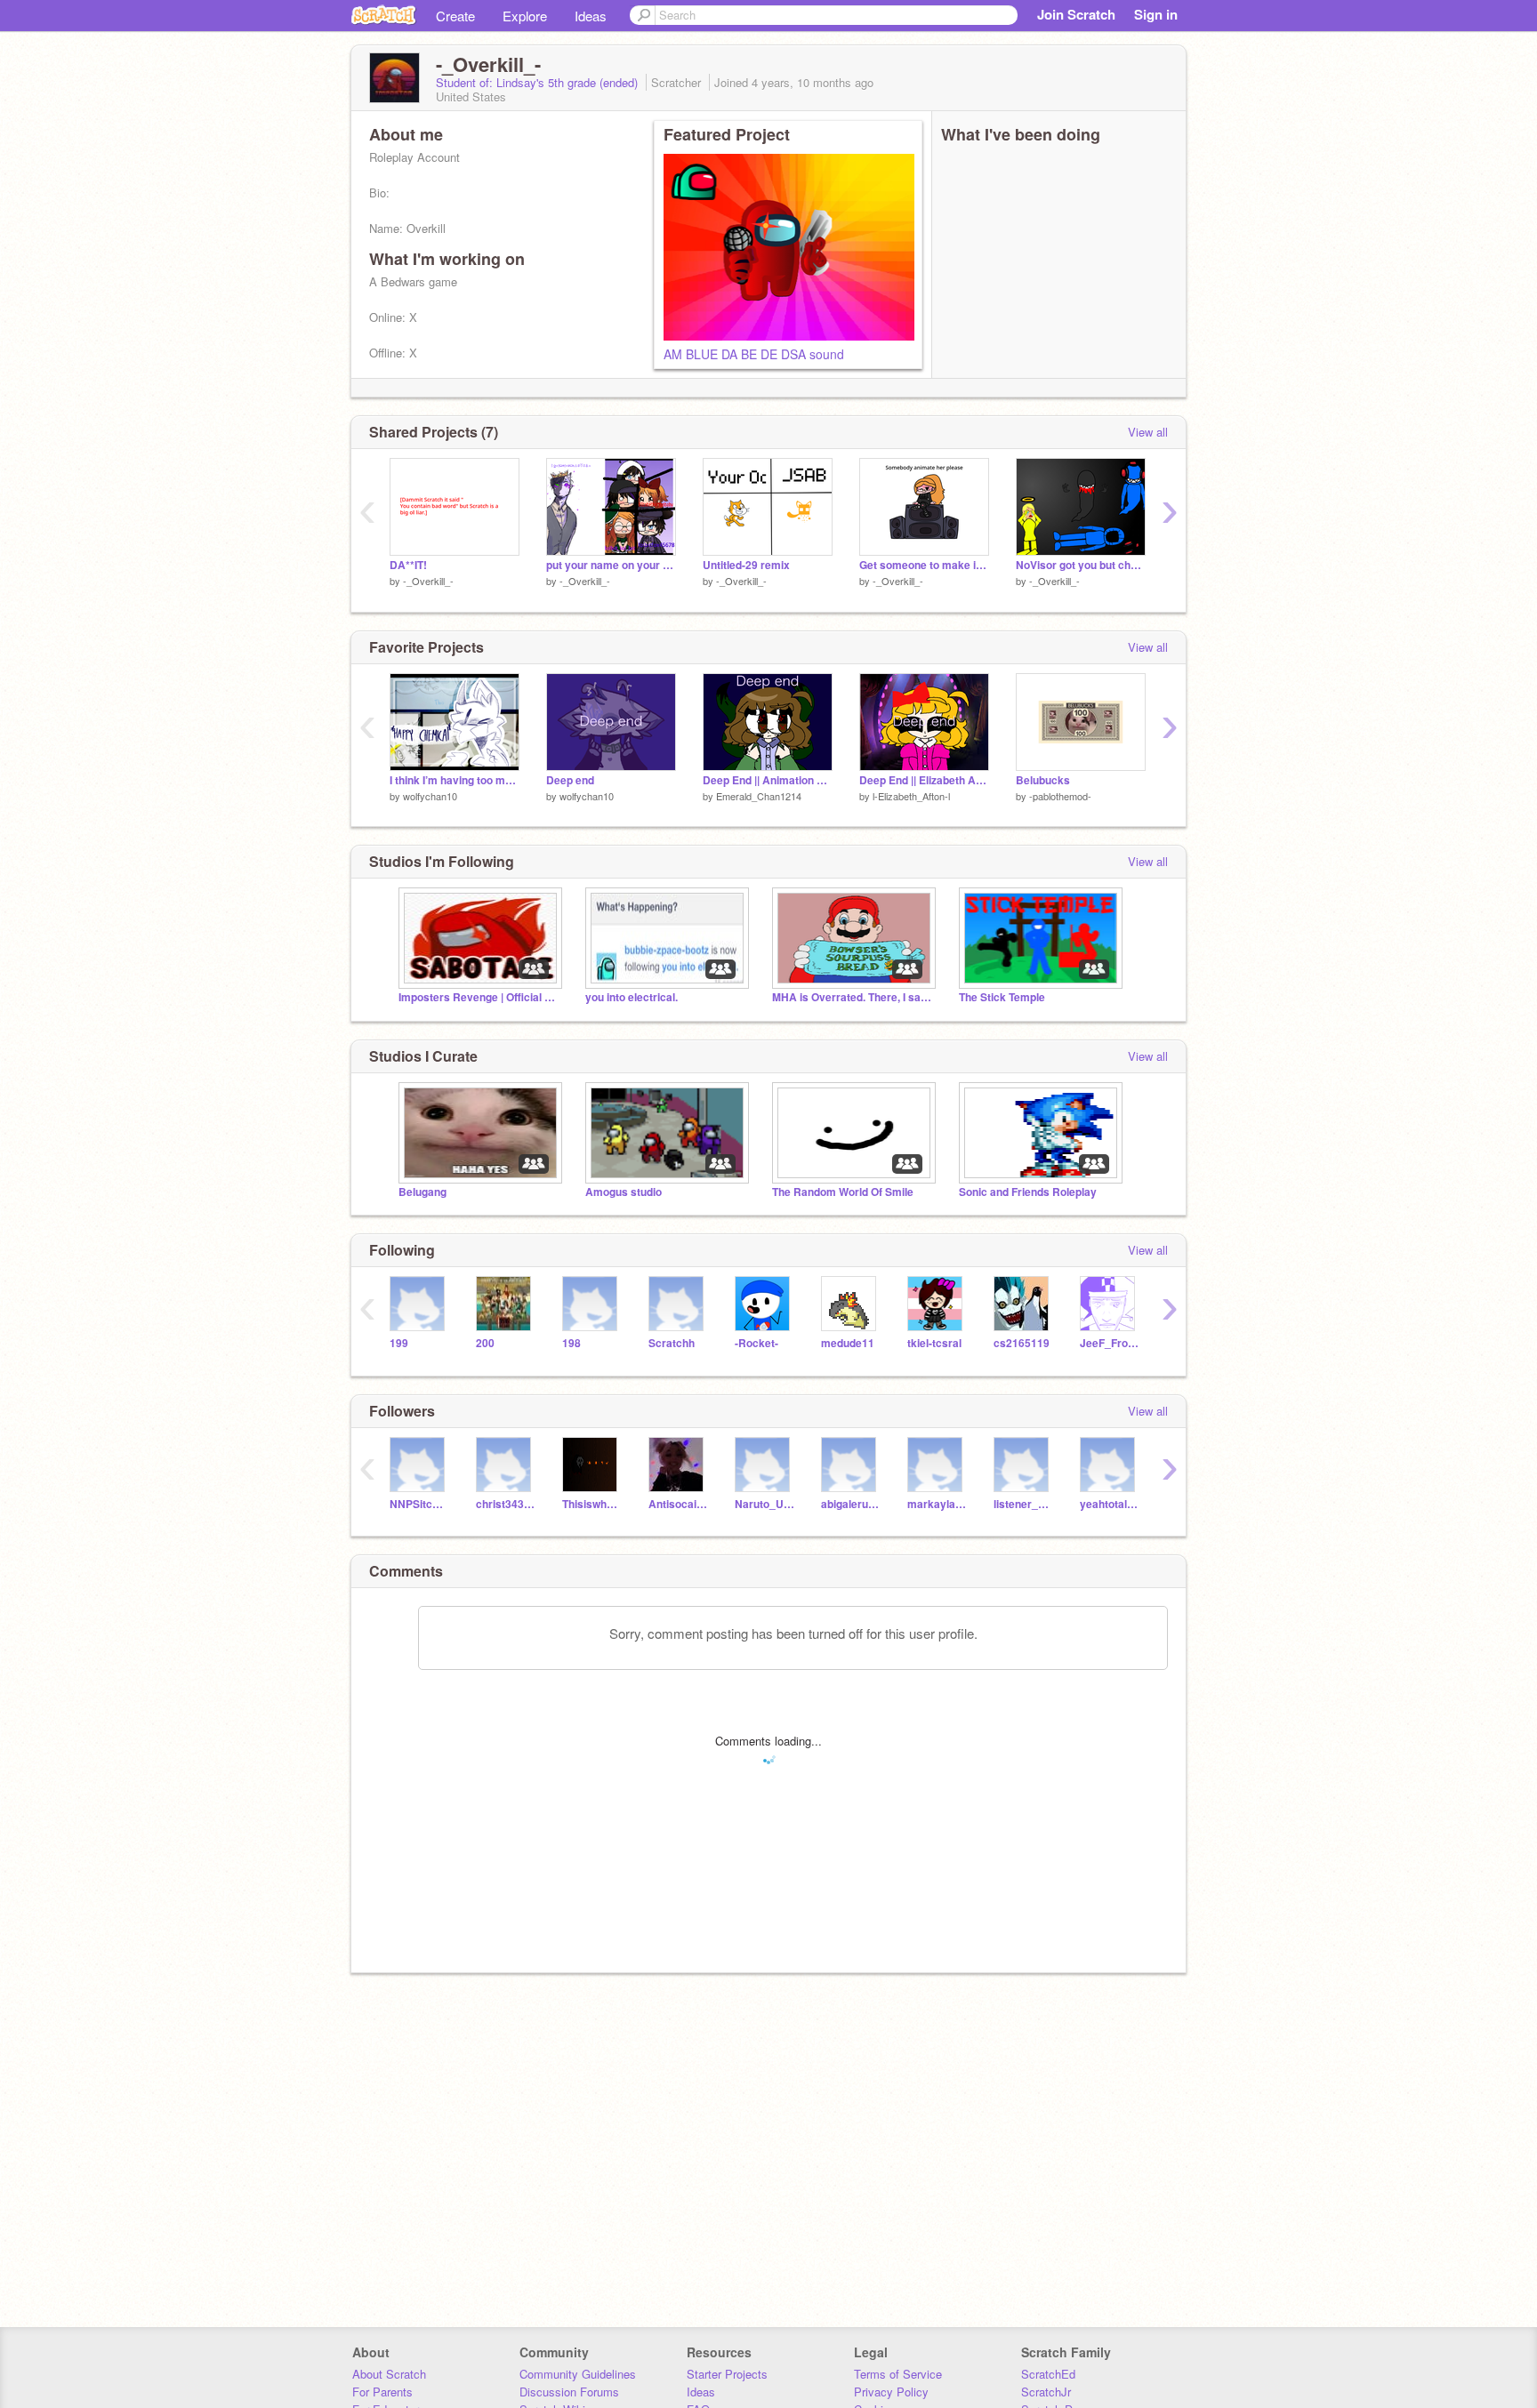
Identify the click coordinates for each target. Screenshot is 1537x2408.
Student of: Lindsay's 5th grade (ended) (539, 82)
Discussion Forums (569, 2392)
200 (485, 1343)
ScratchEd (1048, 2374)
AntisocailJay (678, 1504)
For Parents (382, 2392)
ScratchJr (1046, 2392)
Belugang (422, 1192)
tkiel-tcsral (934, 1343)
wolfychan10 (430, 796)
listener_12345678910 (1023, 1504)
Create (455, 16)
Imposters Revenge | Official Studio (479, 997)
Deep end (570, 780)
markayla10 (937, 1504)
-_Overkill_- (428, 581)
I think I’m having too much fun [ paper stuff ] (455, 780)
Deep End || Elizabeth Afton (924, 780)
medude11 (848, 1343)
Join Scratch (1076, 14)
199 (399, 1343)
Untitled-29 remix (746, 565)
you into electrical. (632, 997)
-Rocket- (756, 1343)
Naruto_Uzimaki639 (764, 1504)
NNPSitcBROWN (419, 1504)
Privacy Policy (891, 2392)
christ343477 (506, 1504)
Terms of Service (898, 2374)
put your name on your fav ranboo (611, 565)
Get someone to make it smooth (924, 565)
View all (1148, 432)
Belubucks (1043, 780)
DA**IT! (408, 565)
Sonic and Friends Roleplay (1028, 1192)
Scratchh (672, 1343)
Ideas (591, 16)
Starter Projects (727, 2374)
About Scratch (389, 2374)
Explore (525, 16)
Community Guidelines (578, 2374)
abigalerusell (851, 1504)
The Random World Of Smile (843, 1192)
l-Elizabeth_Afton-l (911, 796)
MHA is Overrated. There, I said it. (852, 997)
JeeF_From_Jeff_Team (1110, 1343)
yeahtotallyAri (1110, 1504)
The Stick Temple (1002, 997)
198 (571, 1343)
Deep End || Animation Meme (768, 780)
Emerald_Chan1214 (759, 796)
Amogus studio (624, 1192)
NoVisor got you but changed (1081, 565)
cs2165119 (1022, 1343)
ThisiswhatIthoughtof (592, 1504)
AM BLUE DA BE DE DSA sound (754, 354)
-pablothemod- (1060, 796)
